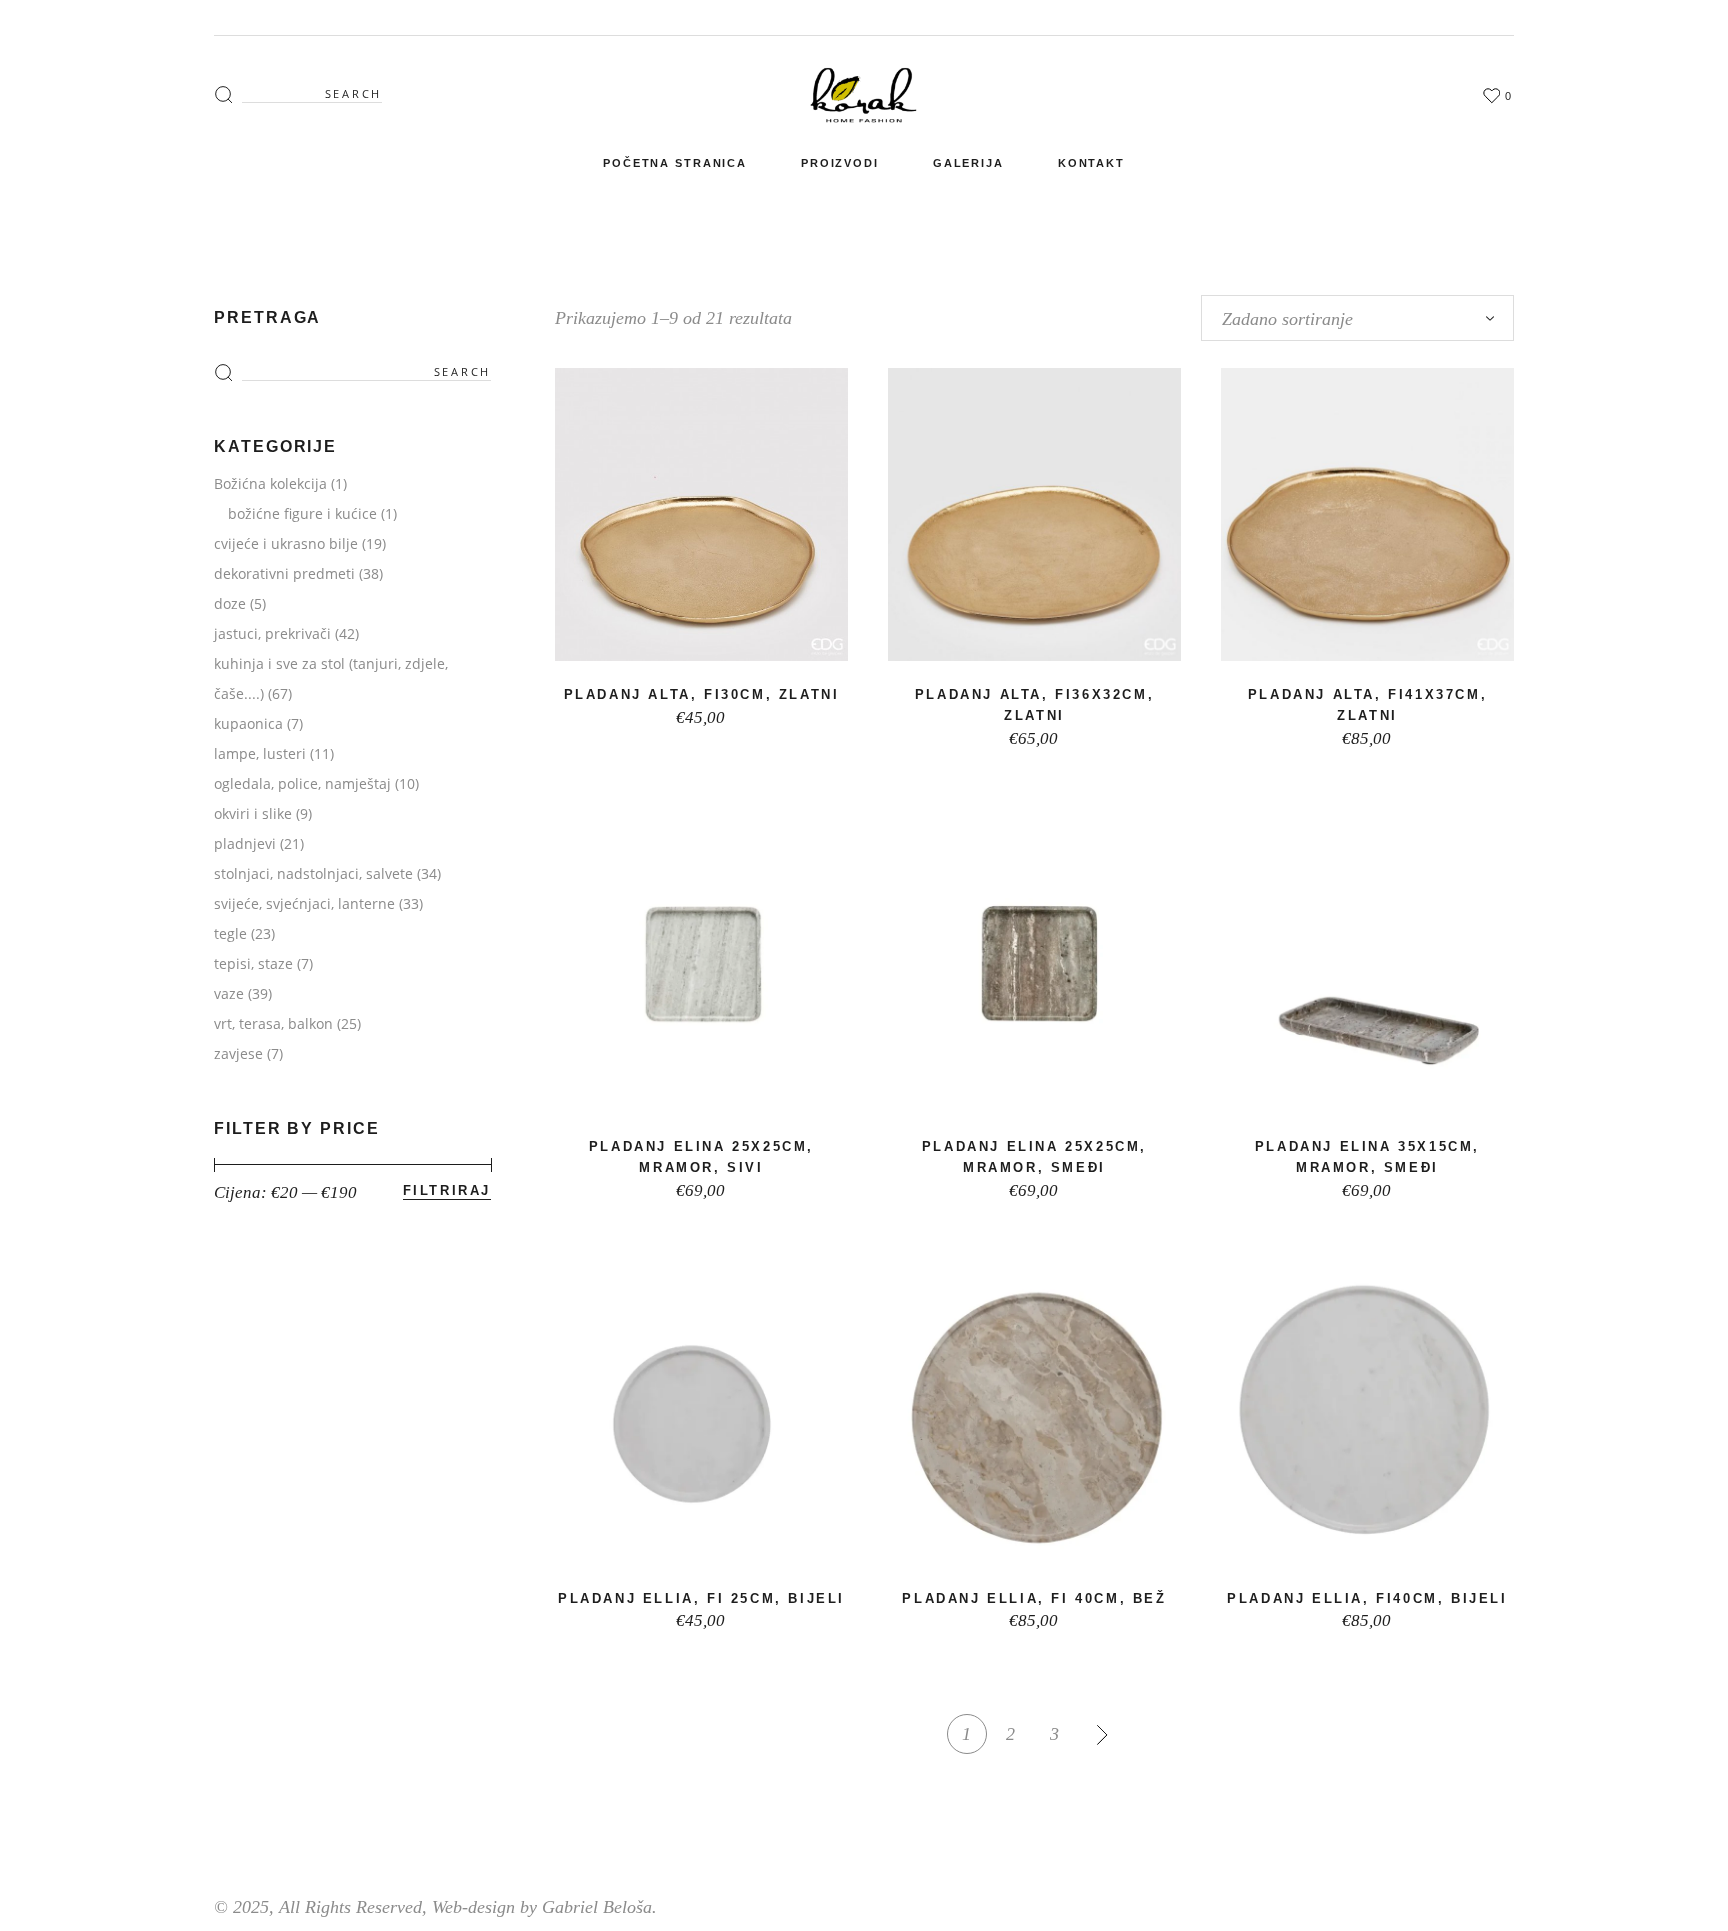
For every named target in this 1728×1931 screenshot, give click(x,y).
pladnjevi (245, 843)
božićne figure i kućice (302, 513)
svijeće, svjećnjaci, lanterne (304, 903)
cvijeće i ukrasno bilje (286, 543)
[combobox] (1357, 318)
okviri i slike (253, 813)
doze (230, 603)
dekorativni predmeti (284, 573)
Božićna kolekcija (270, 483)
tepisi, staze (253, 963)
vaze (229, 993)
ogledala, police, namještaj (302, 783)
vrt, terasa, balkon (273, 1023)
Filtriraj (447, 1190)
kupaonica (248, 723)
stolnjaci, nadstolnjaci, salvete (313, 873)
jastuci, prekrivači (272, 633)
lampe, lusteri (260, 753)
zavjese (238, 1053)
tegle (230, 933)
